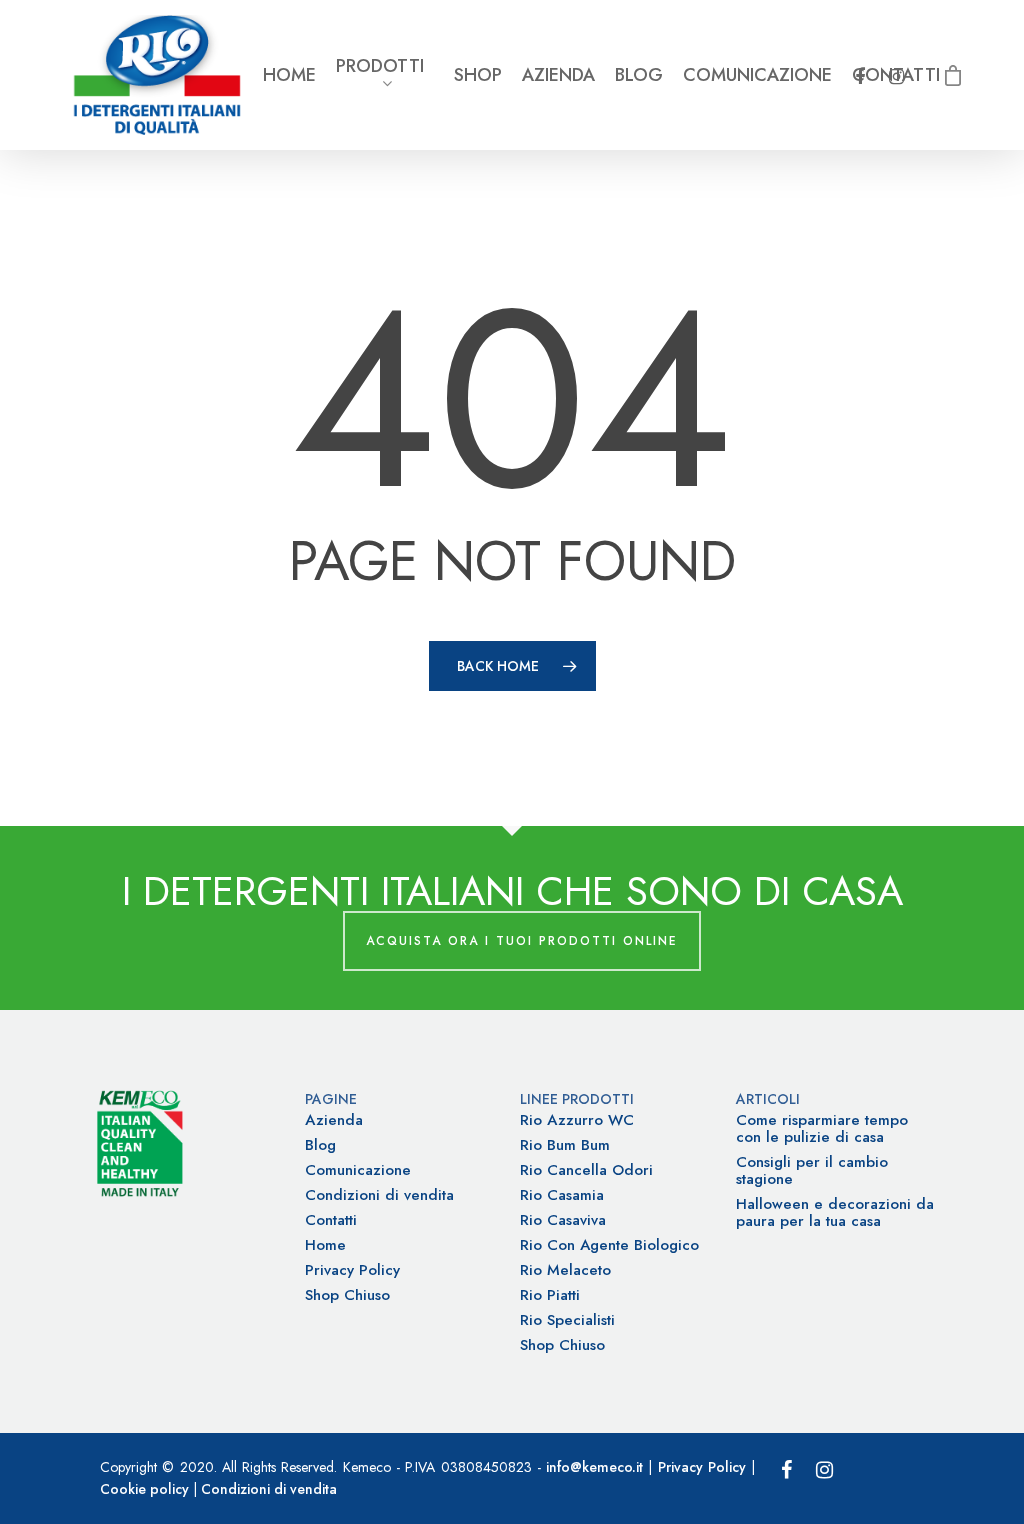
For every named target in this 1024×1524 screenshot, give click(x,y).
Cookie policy (144, 1489)
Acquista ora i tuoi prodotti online (522, 941)
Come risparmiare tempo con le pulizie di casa (822, 1129)
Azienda (558, 75)
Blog (639, 75)
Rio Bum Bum (565, 1145)
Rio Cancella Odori (586, 1170)
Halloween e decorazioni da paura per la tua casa (835, 1213)
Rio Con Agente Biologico (609, 1245)
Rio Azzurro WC (577, 1120)
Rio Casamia (562, 1195)
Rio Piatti (550, 1295)
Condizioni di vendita (379, 1195)
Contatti (331, 1220)
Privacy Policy (352, 1270)
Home (289, 75)
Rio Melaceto (565, 1270)
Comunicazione (757, 75)
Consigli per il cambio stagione (812, 1171)
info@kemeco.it (594, 1467)
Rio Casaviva (563, 1220)
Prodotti (380, 68)
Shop (478, 75)
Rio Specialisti (567, 1320)
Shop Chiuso (347, 1295)
